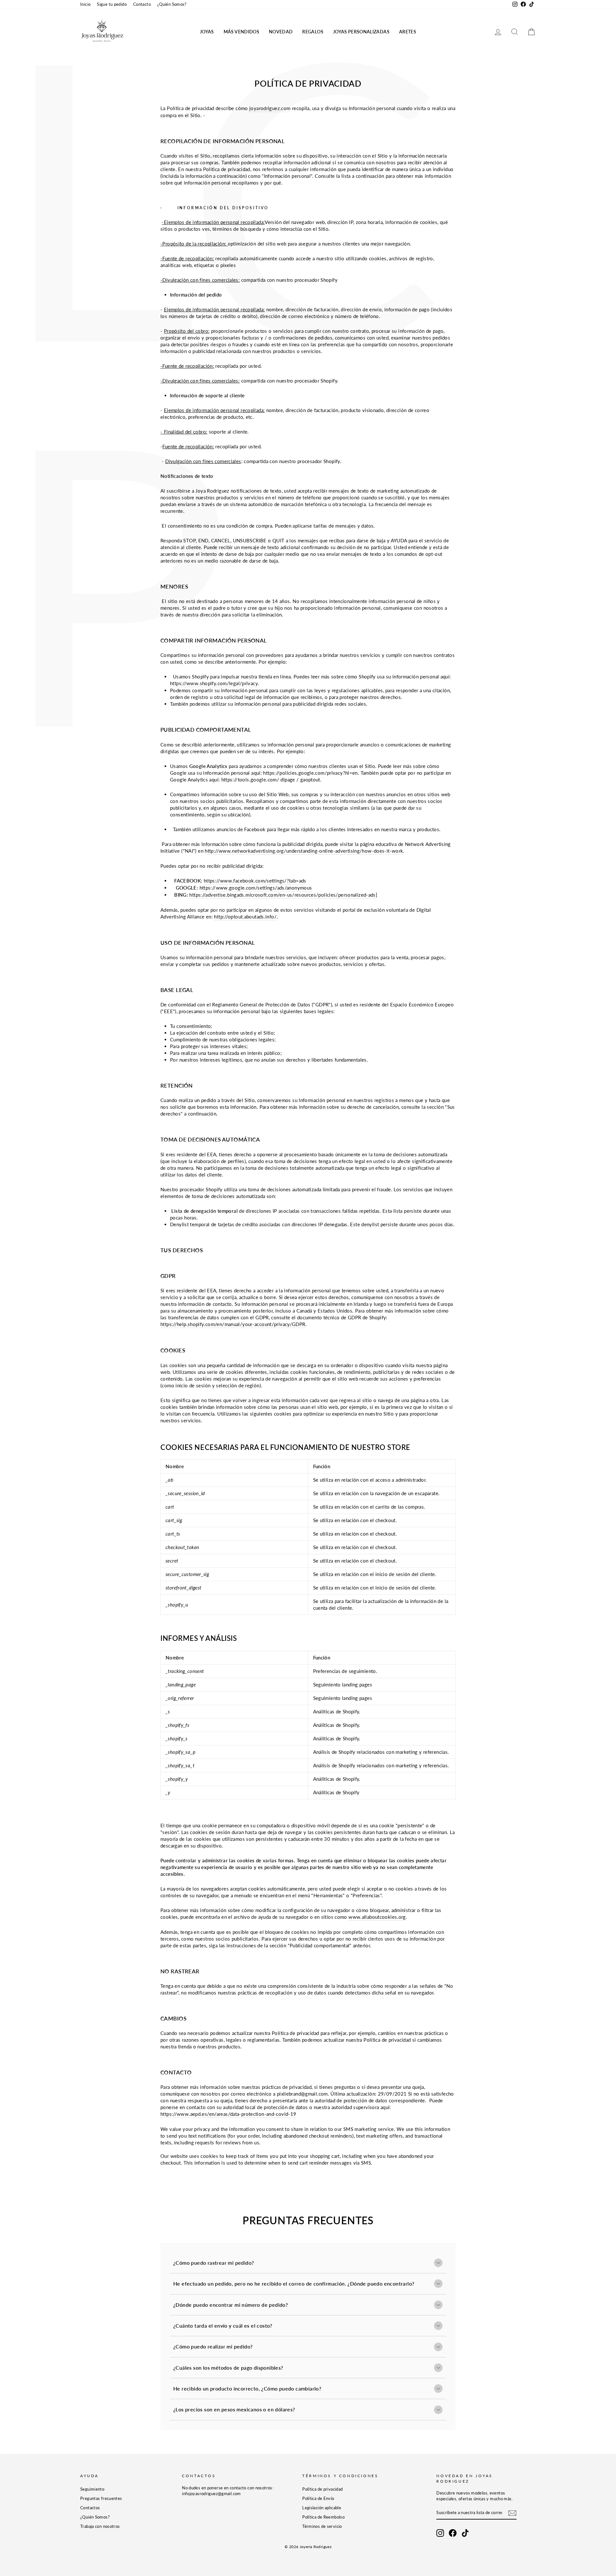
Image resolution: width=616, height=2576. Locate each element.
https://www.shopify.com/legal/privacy (214, 683)
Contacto (142, 4)
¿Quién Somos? (172, 4)
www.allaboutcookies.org (377, 1917)
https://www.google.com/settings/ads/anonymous (256, 888)
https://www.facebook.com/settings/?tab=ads (255, 881)
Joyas (207, 32)
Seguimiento (92, 2489)
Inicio (85, 4)
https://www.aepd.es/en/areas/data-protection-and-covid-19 (228, 2114)
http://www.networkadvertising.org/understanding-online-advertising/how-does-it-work (304, 851)
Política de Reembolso (323, 2517)
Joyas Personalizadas (361, 32)
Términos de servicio (322, 2526)
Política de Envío (318, 2498)
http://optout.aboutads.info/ (245, 917)
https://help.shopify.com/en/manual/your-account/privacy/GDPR (233, 1324)
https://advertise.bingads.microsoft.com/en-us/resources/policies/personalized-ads (282, 895)
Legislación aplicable (322, 2508)
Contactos (90, 2508)
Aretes (408, 32)
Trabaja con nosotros (100, 2526)
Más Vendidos (241, 32)
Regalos (313, 32)
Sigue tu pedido (112, 4)
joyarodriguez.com (270, 108)
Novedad (281, 32)
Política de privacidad (322, 2489)
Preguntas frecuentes (101, 2498)
